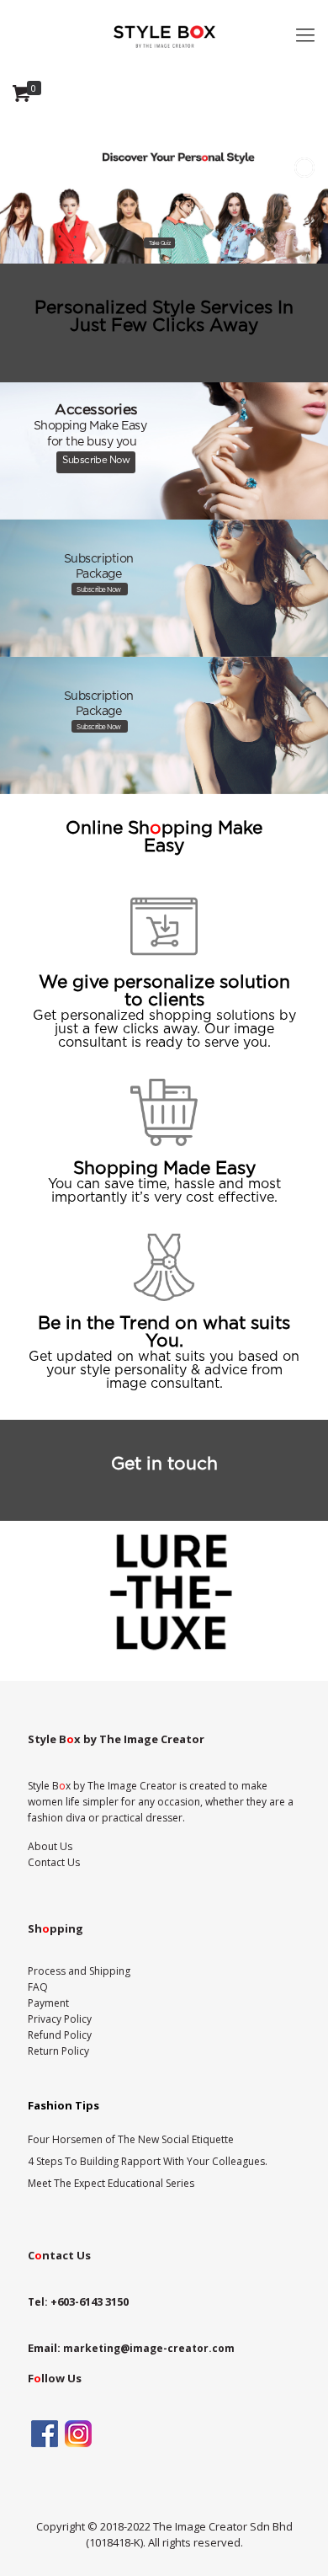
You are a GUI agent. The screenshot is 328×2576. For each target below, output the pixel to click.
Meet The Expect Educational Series (111, 2183)
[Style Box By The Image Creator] (164, 34)
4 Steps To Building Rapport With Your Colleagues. (148, 2161)
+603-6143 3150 (90, 2301)
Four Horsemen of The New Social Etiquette (131, 2139)
